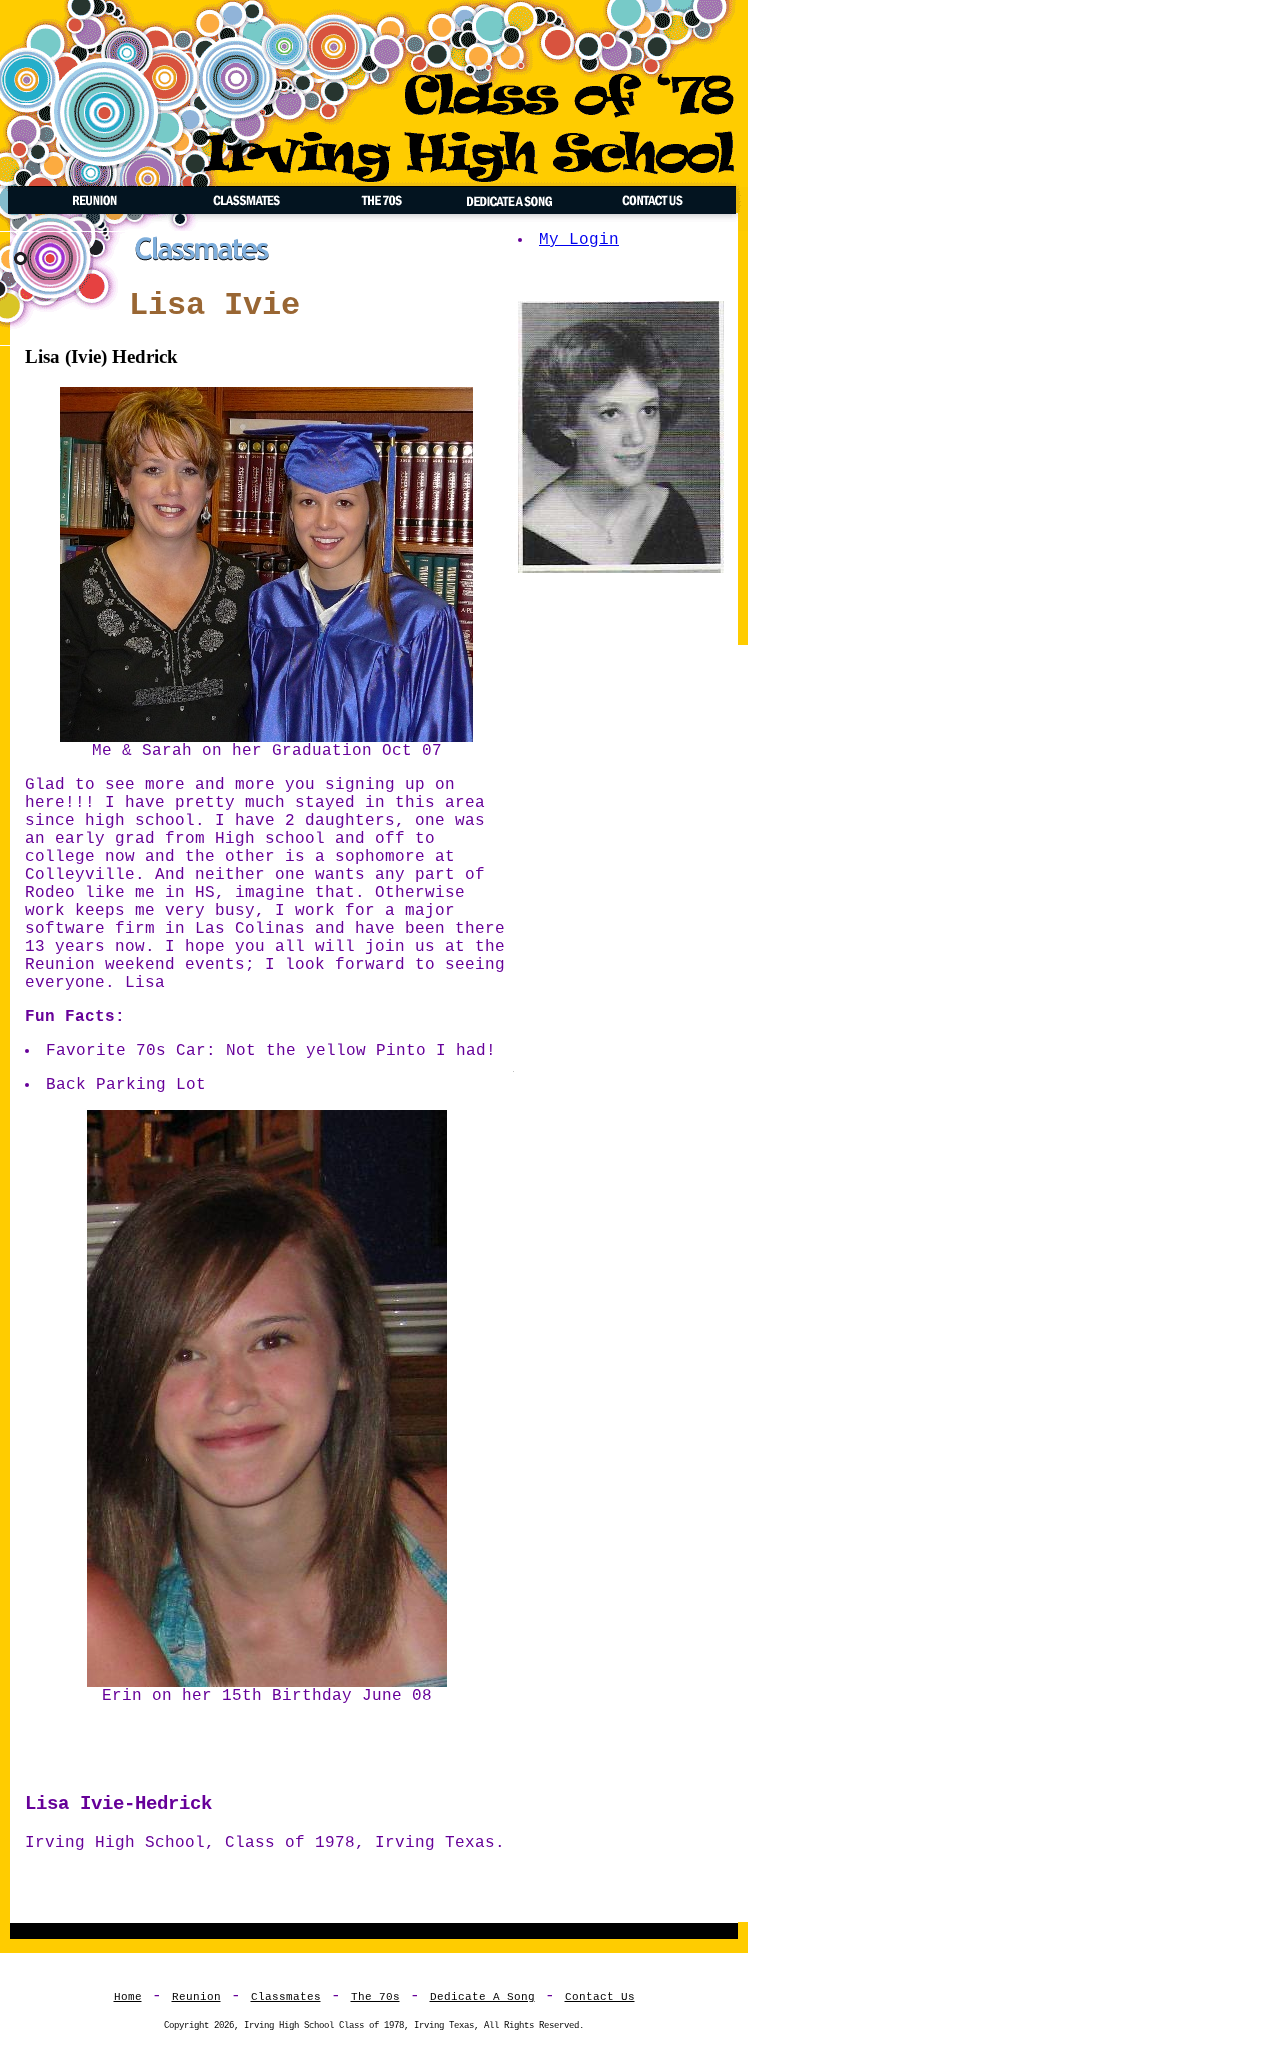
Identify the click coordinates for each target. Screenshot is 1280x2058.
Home (128, 1997)
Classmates (286, 1997)
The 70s (375, 1997)
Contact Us (600, 1997)
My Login (579, 240)
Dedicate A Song (482, 1997)
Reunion (196, 1997)
